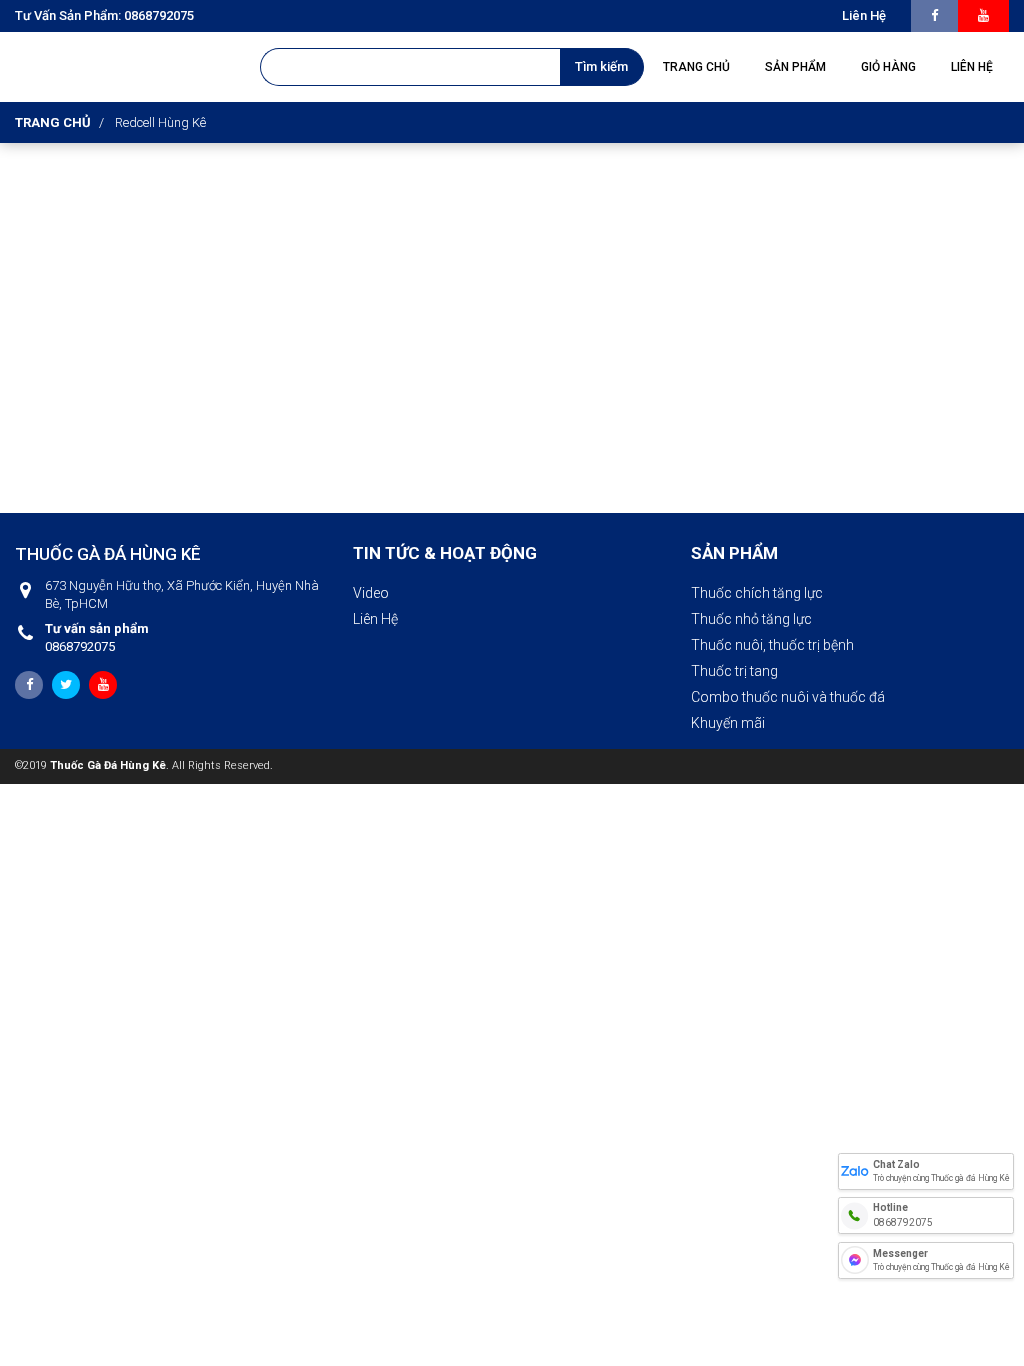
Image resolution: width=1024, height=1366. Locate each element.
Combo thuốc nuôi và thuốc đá (788, 697)
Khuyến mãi (728, 723)
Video (371, 593)
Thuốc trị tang (734, 671)
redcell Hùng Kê (160, 122)
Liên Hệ (375, 619)
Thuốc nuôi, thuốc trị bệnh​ (772, 645)
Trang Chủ (696, 67)
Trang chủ (53, 122)
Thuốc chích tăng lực (757, 593)
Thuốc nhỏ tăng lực (751, 619)
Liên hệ (864, 15)
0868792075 (97, 637)
